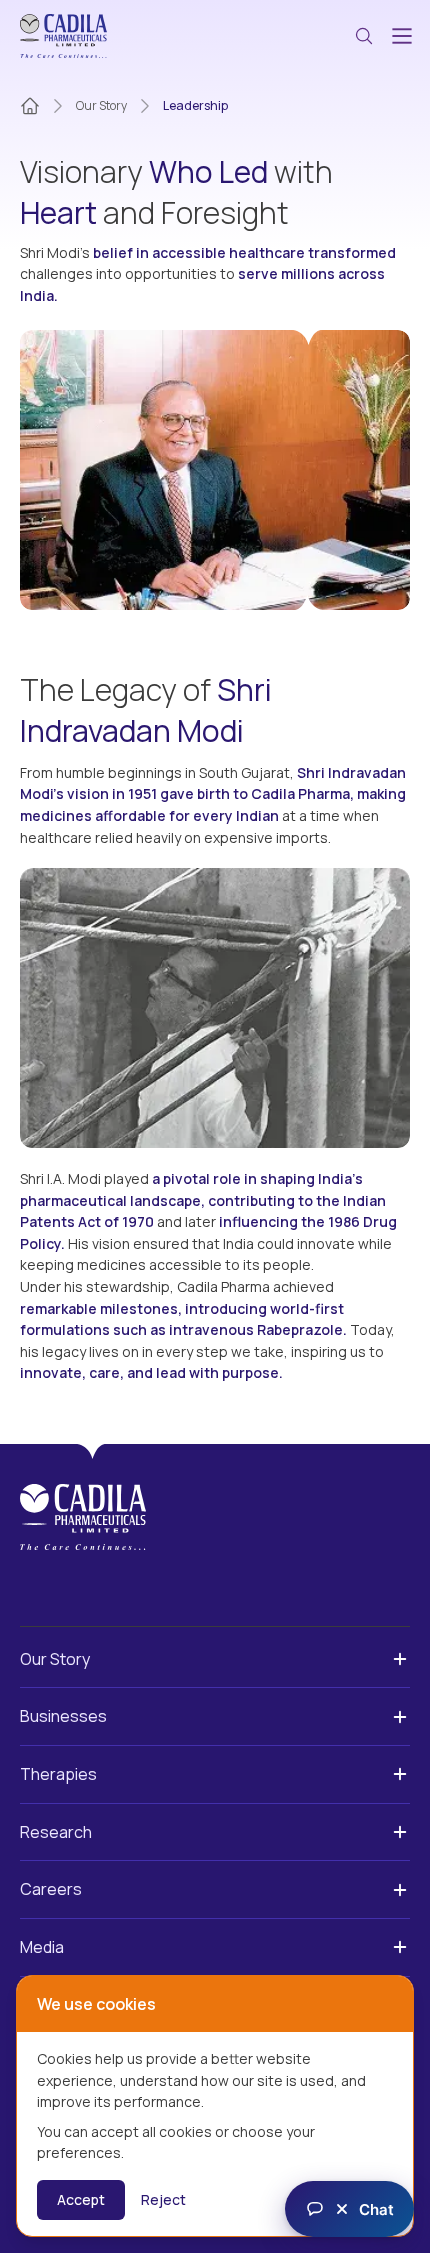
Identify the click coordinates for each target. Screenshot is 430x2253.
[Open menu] (402, 36)
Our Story (101, 105)
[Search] (364, 36)
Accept (81, 2199)
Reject (163, 2199)
